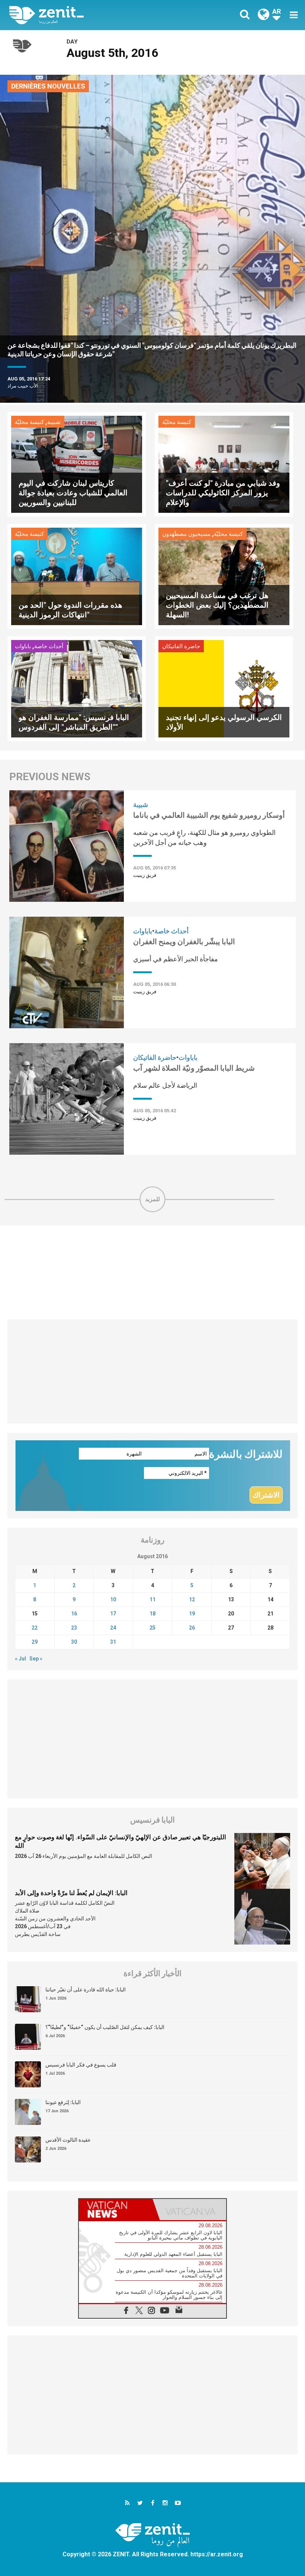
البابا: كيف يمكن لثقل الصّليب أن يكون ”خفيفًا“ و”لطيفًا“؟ (105, 2027)
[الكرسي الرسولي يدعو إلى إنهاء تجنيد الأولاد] (224, 688)
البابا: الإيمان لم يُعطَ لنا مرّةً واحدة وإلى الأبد (71, 1893)
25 (152, 1628)
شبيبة (54, 422)
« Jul (20, 1659)
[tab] (116, 2210)
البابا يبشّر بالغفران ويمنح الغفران (184, 942)
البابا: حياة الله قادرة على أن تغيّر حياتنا (86, 1990)
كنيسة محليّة (29, 422)
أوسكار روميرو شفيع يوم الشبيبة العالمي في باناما (209, 815)
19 (192, 1614)
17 (113, 1614)
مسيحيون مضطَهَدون (186, 534)
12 (192, 1599)
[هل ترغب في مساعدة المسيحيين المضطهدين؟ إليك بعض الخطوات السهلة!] (224, 576)
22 (35, 1628)
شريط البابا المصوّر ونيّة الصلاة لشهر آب (194, 1068)
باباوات (23, 646)
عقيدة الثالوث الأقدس (68, 2140)
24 (113, 1628)
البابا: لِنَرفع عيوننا (63, 2102)
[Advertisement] (152, 1272)
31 (113, 1642)
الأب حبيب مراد (23, 386)
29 (35, 1642)
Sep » (36, 1659)
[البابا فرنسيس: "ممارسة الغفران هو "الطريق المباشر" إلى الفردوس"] (77, 688)
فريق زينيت (145, 875)
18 (152, 1614)
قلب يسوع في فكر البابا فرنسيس (81, 2065)
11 (152, 1599)
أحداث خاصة (49, 646)
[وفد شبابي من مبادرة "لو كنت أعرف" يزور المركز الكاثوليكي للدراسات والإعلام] (224, 464)
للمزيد (152, 1199)
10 (113, 1599)
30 (74, 1642)
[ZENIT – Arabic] (86, 15)
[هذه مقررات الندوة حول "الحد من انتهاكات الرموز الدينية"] (77, 576)
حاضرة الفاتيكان (181, 646)
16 (74, 1614)
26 (192, 1628)
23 (74, 1628)
